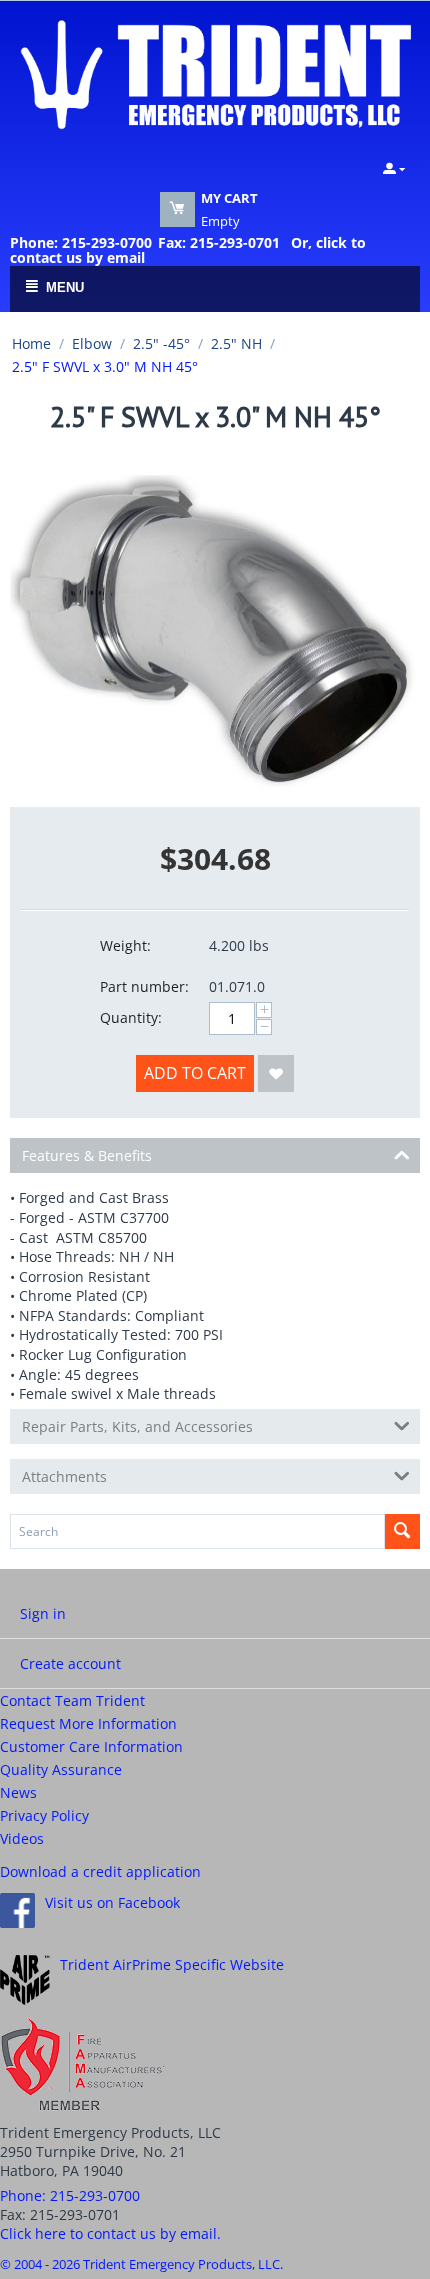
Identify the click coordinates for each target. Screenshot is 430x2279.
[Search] (402, 1531)
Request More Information (88, 1723)
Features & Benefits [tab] (87, 1155)
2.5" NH (236, 343)
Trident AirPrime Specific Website (172, 1964)
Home (31, 343)
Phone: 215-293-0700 (81, 242)
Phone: (70, 2195)
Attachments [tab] (64, 1476)
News (18, 1792)
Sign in (43, 1613)
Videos (22, 1838)
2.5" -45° (161, 343)
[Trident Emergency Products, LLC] (215, 73)
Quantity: (131, 1017)
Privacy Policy (44, 1815)
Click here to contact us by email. (110, 2233)
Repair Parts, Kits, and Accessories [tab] (137, 1426)
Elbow (92, 343)
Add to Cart (195, 1073)
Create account (70, 1663)
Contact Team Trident (72, 1700)
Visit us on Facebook (112, 1902)
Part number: (144, 986)
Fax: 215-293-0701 (219, 242)
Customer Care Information (91, 1746)
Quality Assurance (61, 1769)
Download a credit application (100, 1871)
